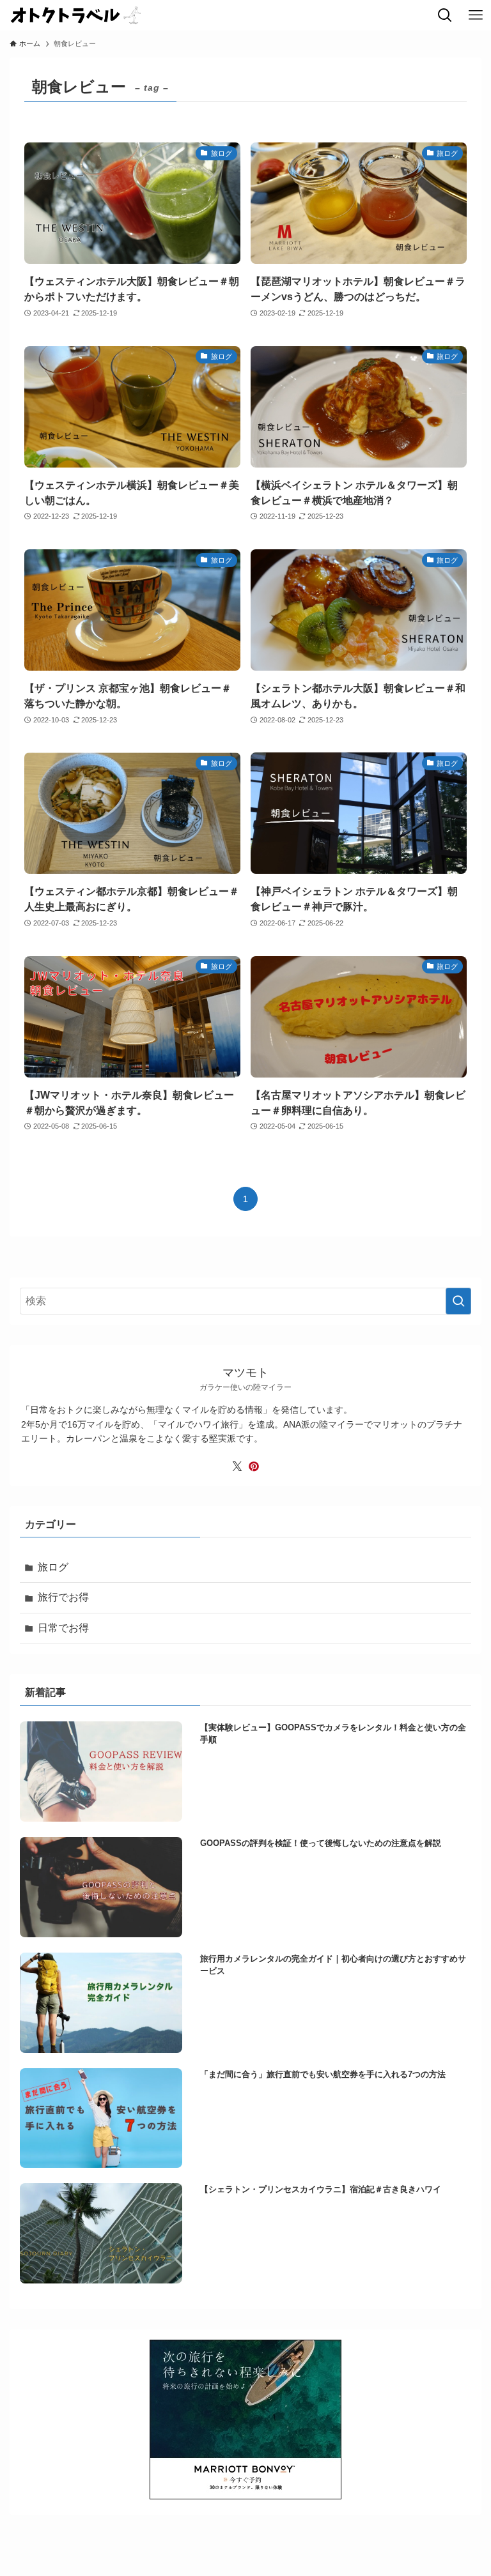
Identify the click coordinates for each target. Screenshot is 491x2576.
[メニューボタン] (476, 15)
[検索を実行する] (458, 1301)
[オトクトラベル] (76, 15)
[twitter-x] (237, 1467)
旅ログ (53, 1567)
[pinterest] (254, 1467)
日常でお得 (63, 1628)
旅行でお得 (63, 1597)
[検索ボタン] (445, 15)
